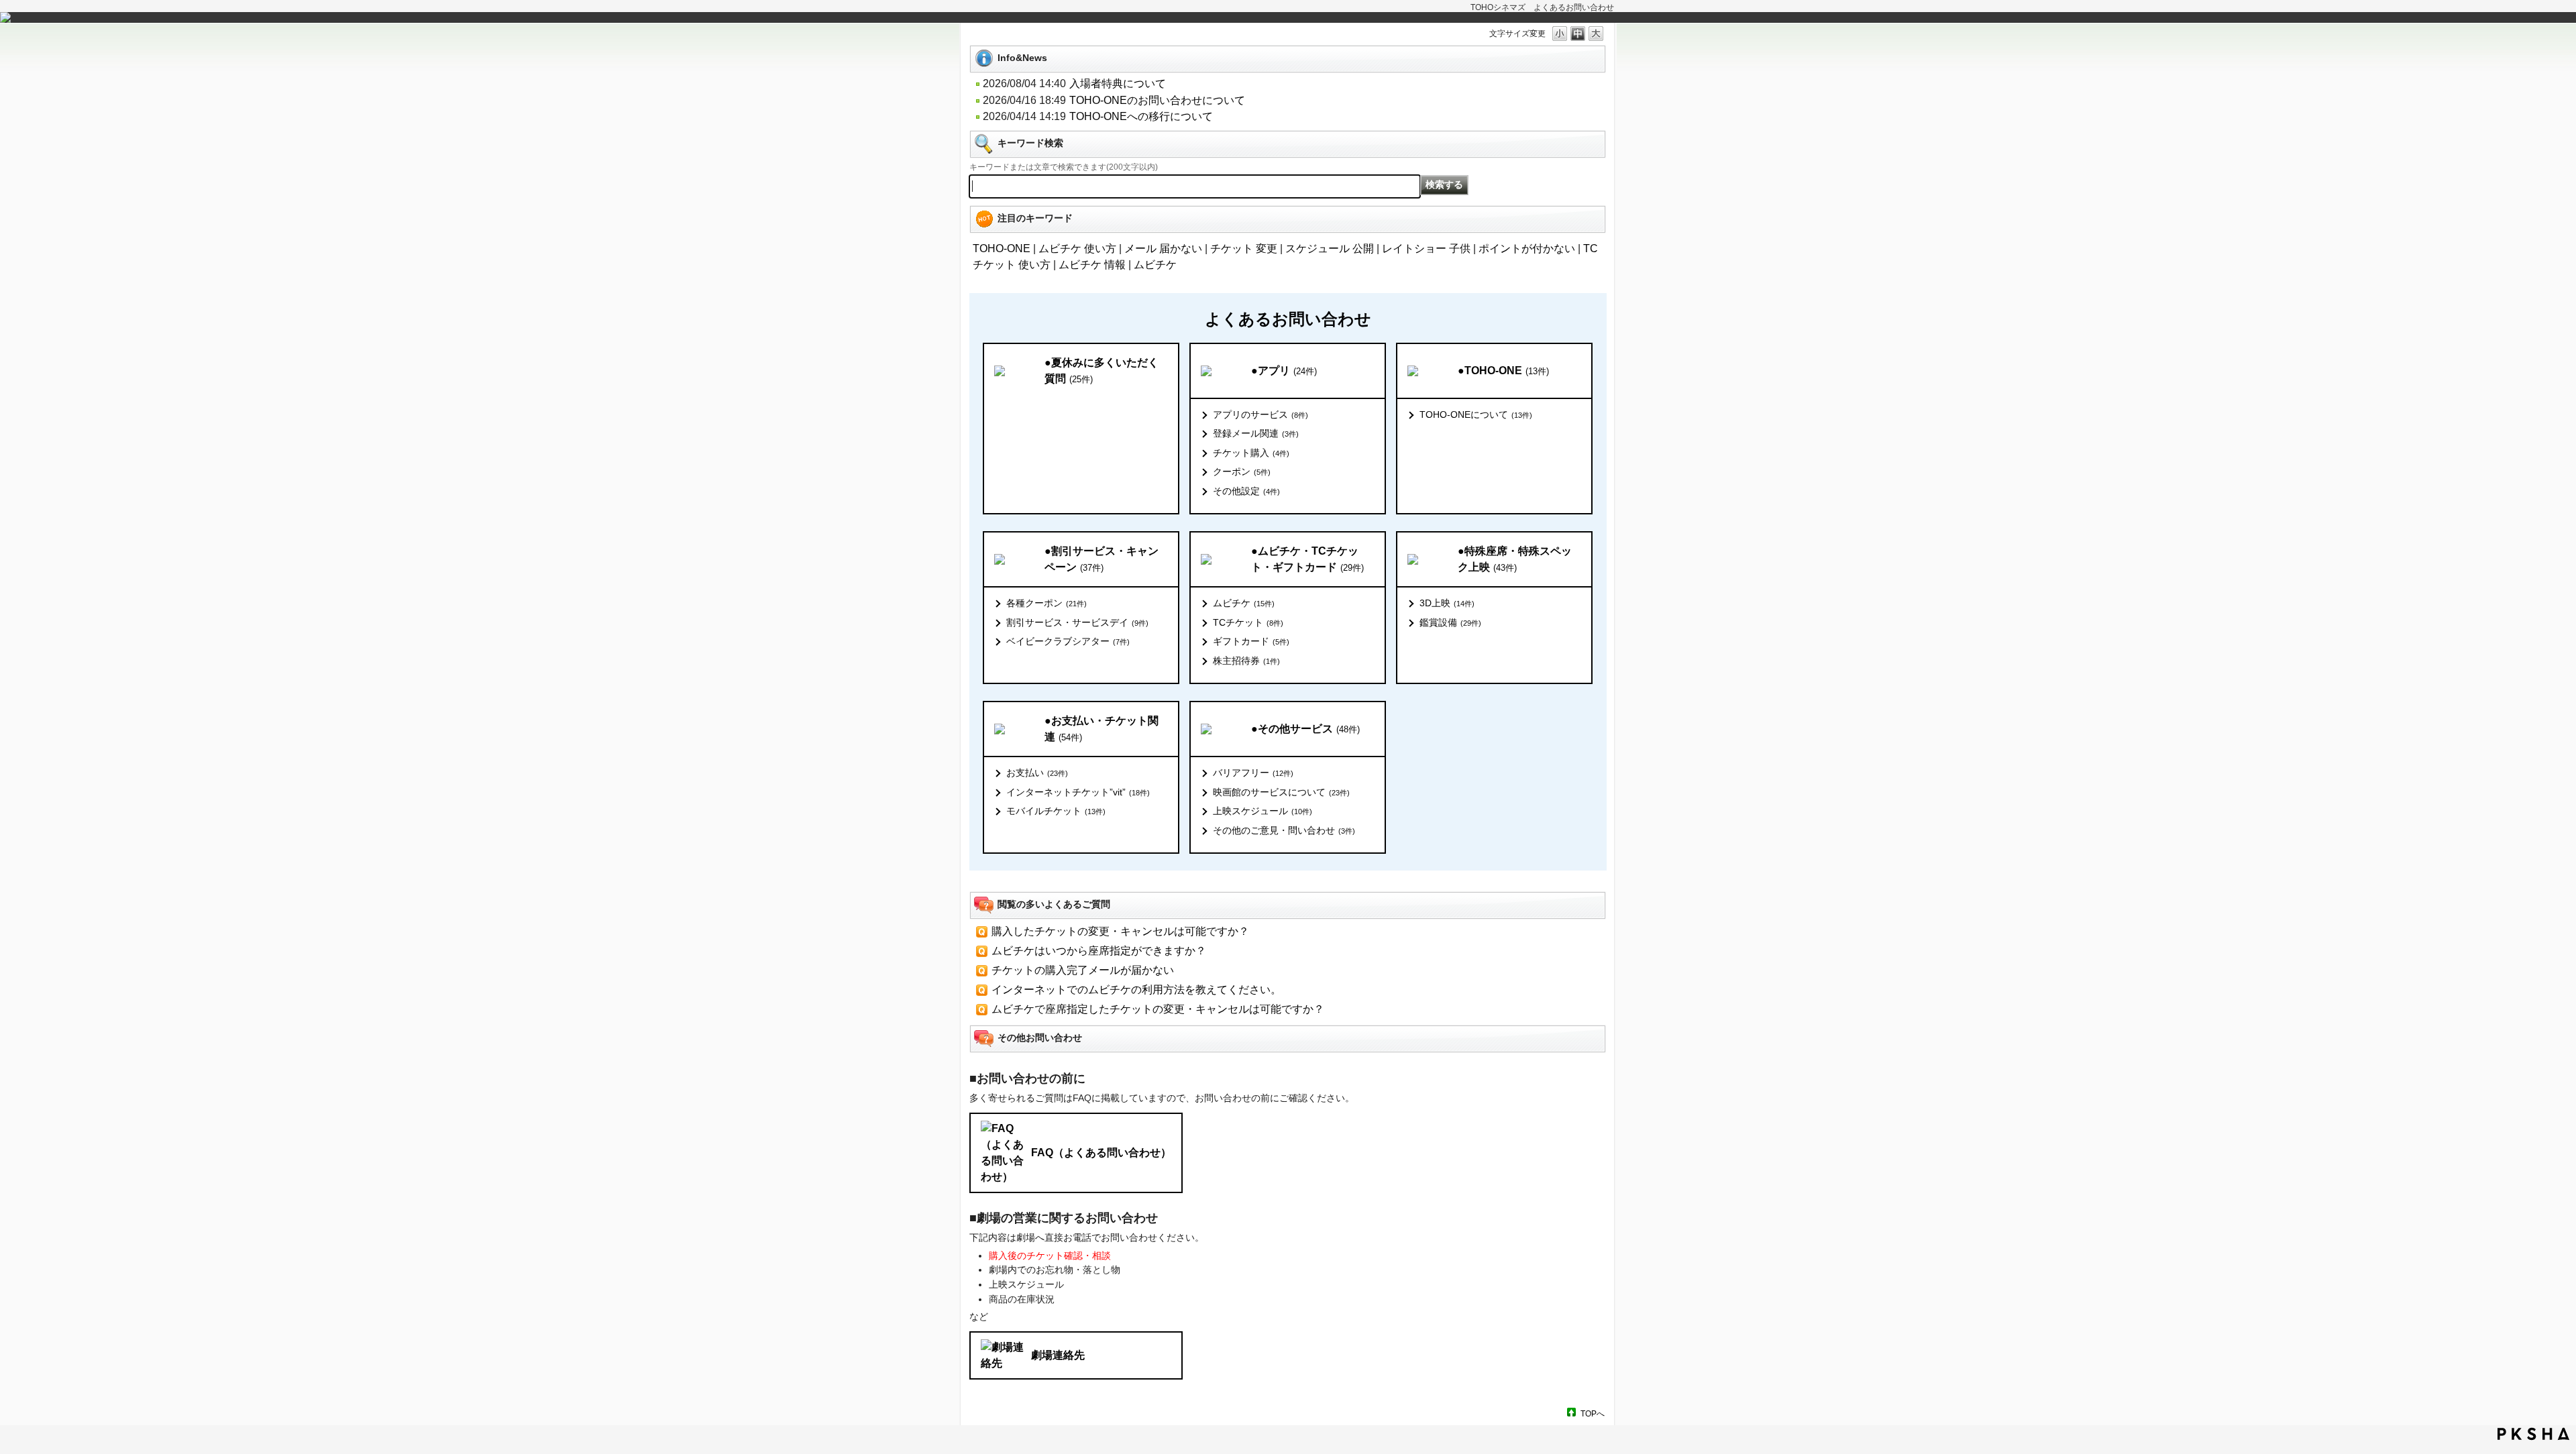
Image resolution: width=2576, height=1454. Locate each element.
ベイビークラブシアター (1068, 641)
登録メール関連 (1256, 433)
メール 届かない (1163, 248)
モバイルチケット (1056, 811)
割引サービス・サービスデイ (1077, 622)
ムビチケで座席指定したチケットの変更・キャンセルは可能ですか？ (1158, 1009)
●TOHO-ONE (1503, 371)
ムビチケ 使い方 (1077, 248)
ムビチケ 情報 (1092, 265)
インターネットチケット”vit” (1078, 792)
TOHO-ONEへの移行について (1141, 116)
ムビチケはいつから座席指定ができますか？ (1099, 951)
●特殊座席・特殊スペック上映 (1515, 559)
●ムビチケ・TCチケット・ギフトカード (1307, 559)
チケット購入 (1251, 453)
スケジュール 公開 (1330, 248)
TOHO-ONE (1002, 248)
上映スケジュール (1263, 811)
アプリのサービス (1260, 414)
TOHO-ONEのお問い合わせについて (1157, 100)
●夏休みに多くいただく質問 (1102, 371)
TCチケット (1248, 622)
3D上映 (1447, 603)
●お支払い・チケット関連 (1102, 729)
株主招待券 (1246, 661)
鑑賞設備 (1450, 622)
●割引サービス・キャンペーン (1102, 559)
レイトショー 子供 (1426, 248)
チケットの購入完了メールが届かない (1083, 970)
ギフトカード (1251, 641)
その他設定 (1246, 491)
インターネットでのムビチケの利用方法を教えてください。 (1136, 990)
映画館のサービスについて (1281, 792)
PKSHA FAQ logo (2533, 1434)
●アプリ (1284, 371)
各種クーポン (1046, 603)
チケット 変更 (1244, 248)
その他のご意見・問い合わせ (1284, 830)
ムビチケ (1155, 265)
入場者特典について (1118, 83)
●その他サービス (1305, 729)
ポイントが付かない (1527, 248)
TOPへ (1593, 1413)
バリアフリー (1253, 773)
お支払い (1037, 773)
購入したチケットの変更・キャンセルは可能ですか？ (1120, 931)
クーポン (1242, 471)
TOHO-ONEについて (1476, 414)
